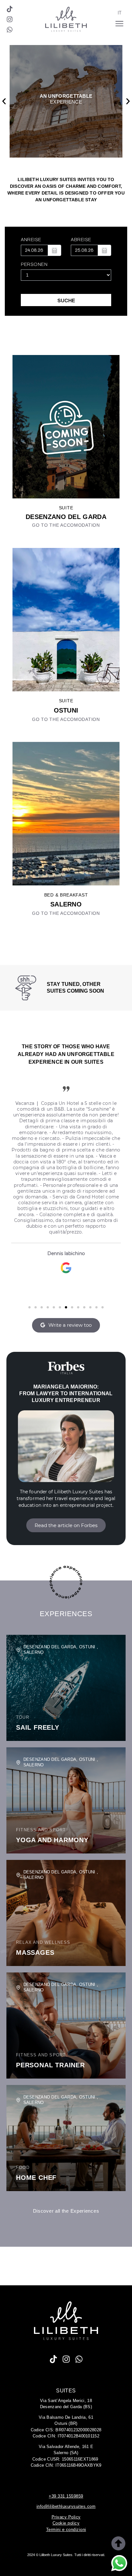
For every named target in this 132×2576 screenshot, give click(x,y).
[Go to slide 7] (66, 1307)
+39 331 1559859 (66, 2496)
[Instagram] (10, 19)
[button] (4, 101)
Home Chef (36, 2178)
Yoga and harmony (52, 1840)
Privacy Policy (66, 2517)
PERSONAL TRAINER (50, 2065)
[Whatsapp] (10, 30)
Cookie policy (66, 2523)
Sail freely (38, 1727)
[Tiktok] (10, 9)
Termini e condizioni (66, 2530)
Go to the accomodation (66, 525)
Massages (35, 1952)
